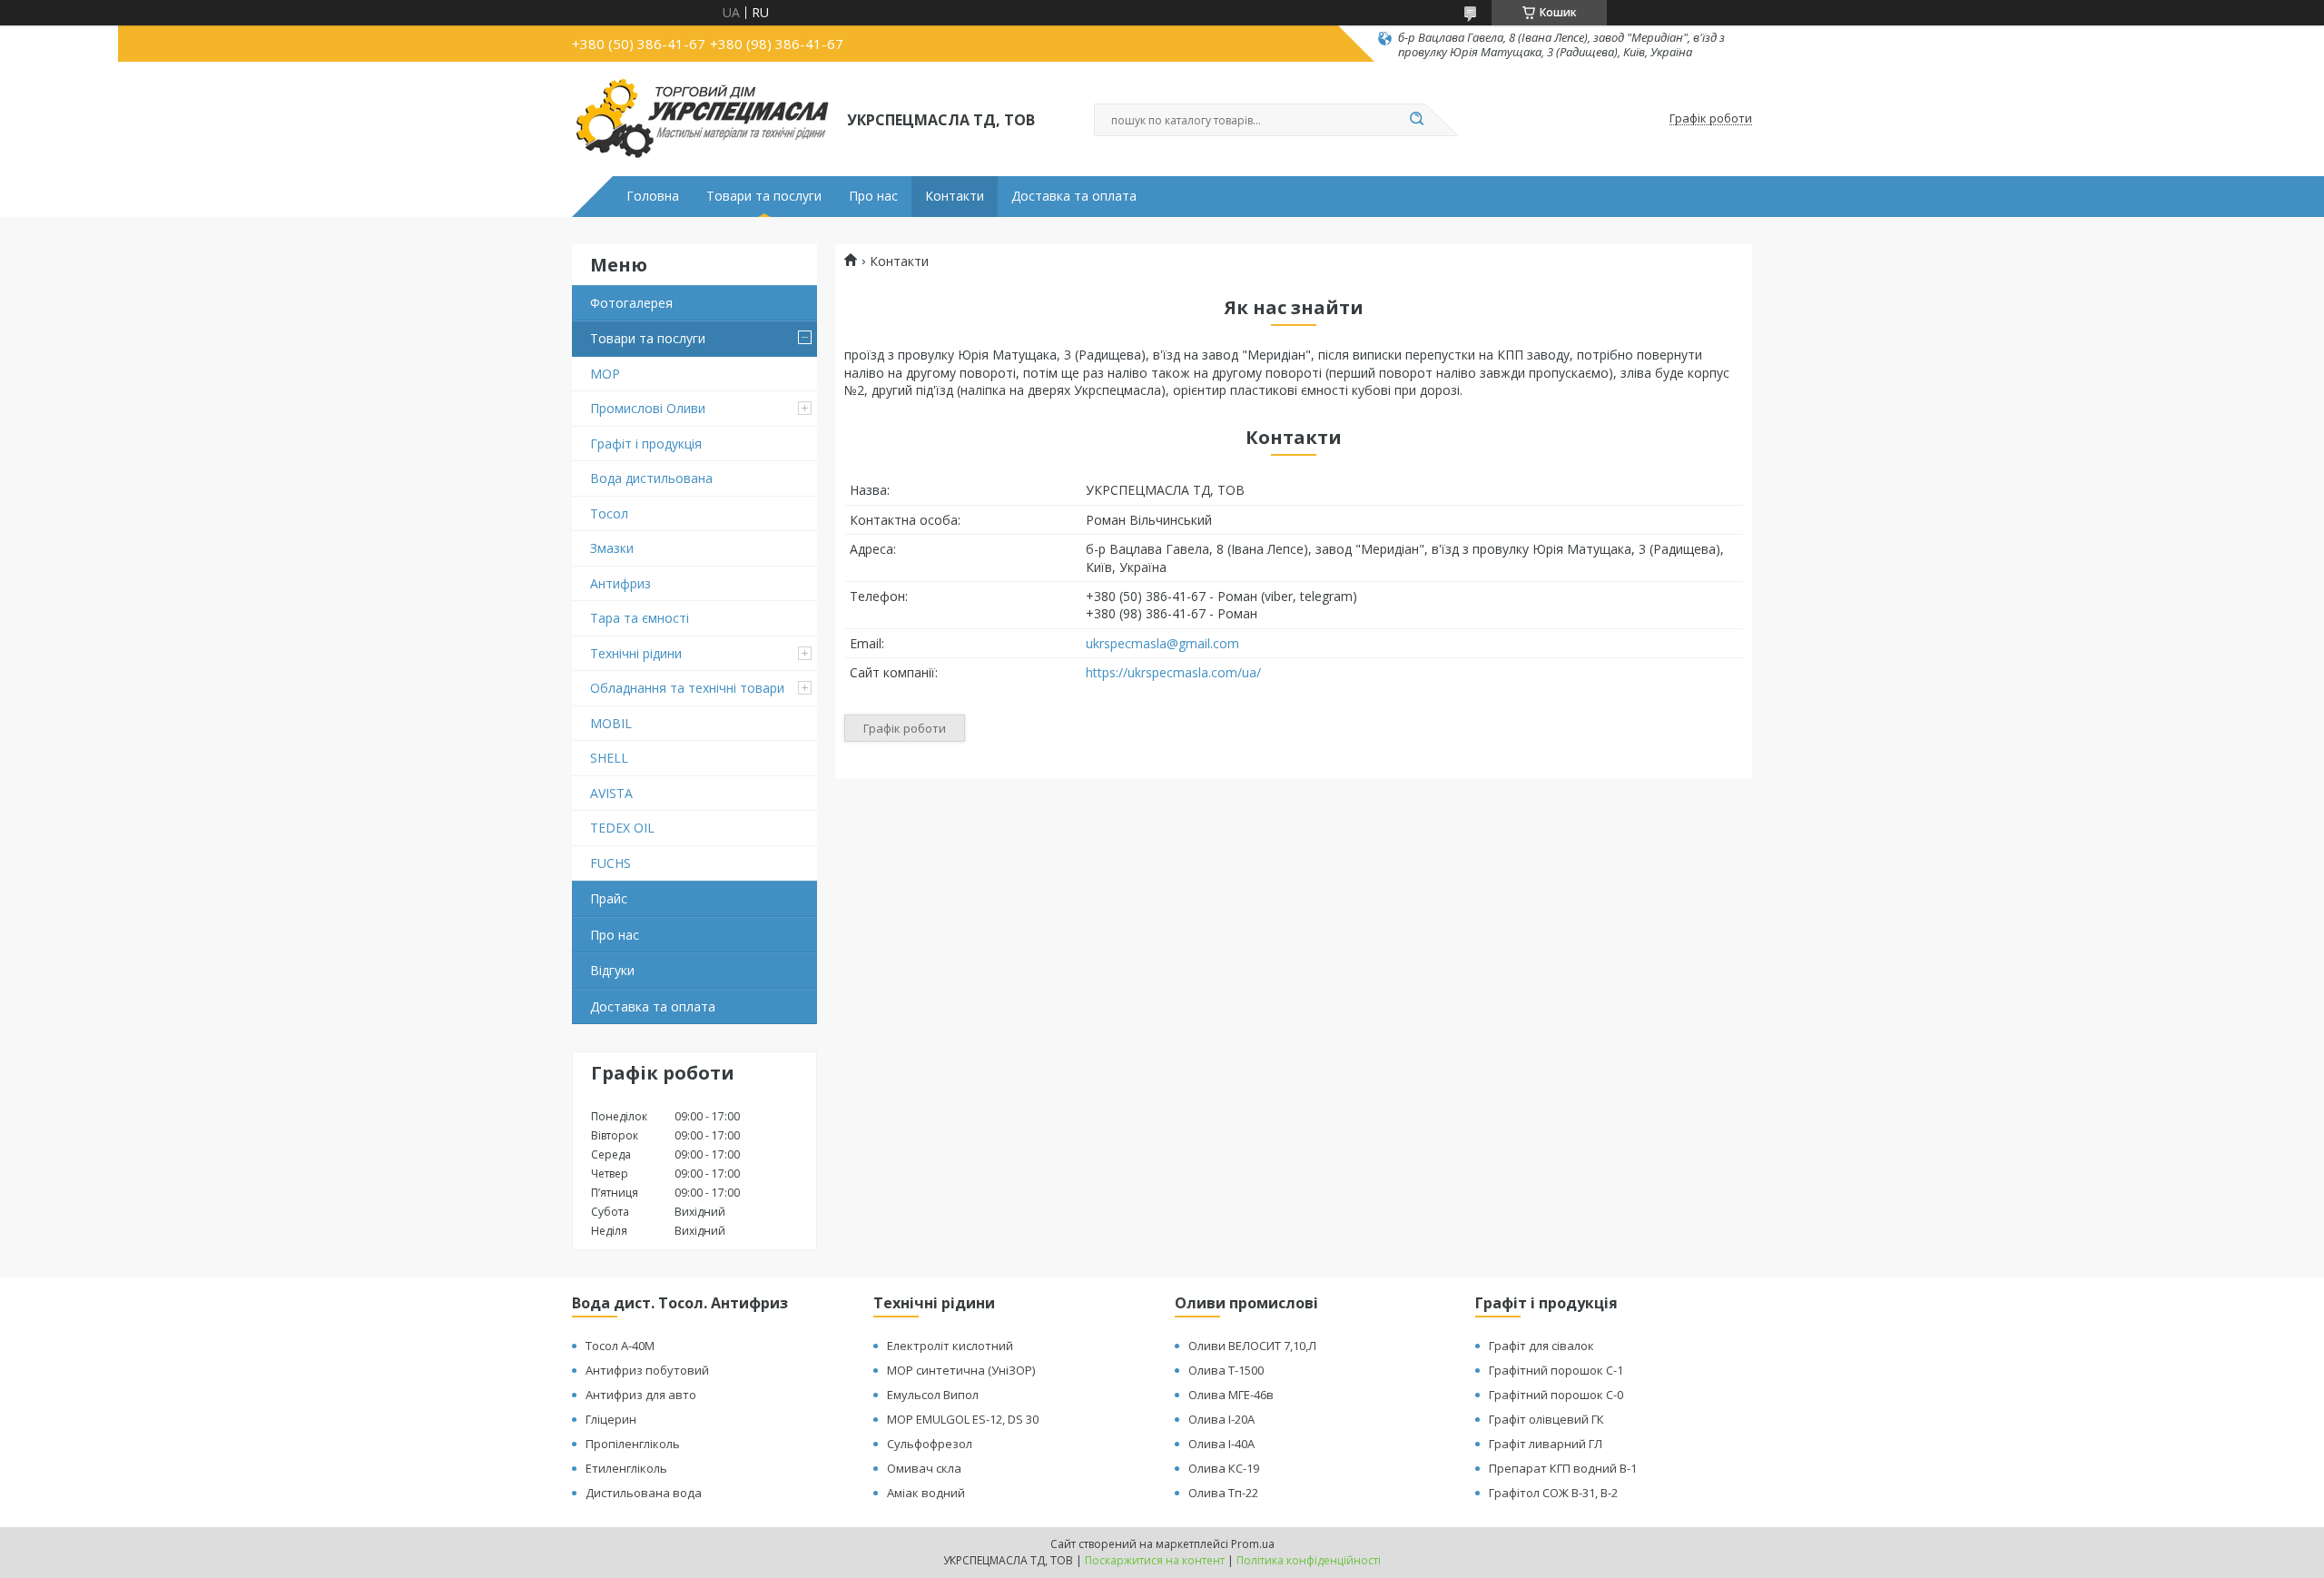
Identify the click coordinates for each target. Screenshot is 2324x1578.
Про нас (873, 196)
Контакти (955, 196)
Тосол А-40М (620, 1346)
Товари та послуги (764, 196)
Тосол (609, 513)
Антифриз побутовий (647, 1370)
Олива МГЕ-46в (1231, 1395)
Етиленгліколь (626, 1468)
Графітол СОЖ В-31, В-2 (1553, 1493)
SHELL (609, 758)
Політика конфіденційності (1309, 1560)
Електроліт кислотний (950, 1346)
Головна (653, 196)
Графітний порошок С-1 (1556, 1370)
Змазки (612, 548)
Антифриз (620, 583)
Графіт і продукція (646, 444)
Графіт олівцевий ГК (1546, 1419)
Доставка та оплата (1074, 196)
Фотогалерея (631, 303)
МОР (605, 374)
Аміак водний (926, 1493)
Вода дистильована (651, 478)
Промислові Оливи (648, 408)
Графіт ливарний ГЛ (1546, 1444)
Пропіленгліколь (633, 1444)
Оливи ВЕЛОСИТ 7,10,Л (1252, 1346)
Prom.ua (1253, 1544)
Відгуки (612, 970)
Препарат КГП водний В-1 (1563, 1468)
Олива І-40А (1221, 1444)
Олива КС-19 (1224, 1468)
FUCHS (611, 863)
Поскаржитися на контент (1155, 1560)
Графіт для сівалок (1541, 1346)
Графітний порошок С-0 (1556, 1395)
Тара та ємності (640, 618)
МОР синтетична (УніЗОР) (961, 1370)
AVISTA (611, 793)
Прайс (609, 898)
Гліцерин (611, 1419)
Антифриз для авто (641, 1395)
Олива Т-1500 (1226, 1370)
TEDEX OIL (622, 828)
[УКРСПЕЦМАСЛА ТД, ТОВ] (701, 119)
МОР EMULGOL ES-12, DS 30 (963, 1419)
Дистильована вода (644, 1493)
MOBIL (611, 723)
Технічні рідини (636, 653)
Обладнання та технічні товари (687, 688)
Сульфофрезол (930, 1444)
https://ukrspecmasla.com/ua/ (1173, 672)
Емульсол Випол (933, 1395)
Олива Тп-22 (1223, 1493)
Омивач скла (924, 1468)
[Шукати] (1416, 120)
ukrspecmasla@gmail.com (1162, 643)
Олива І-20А (1221, 1419)
